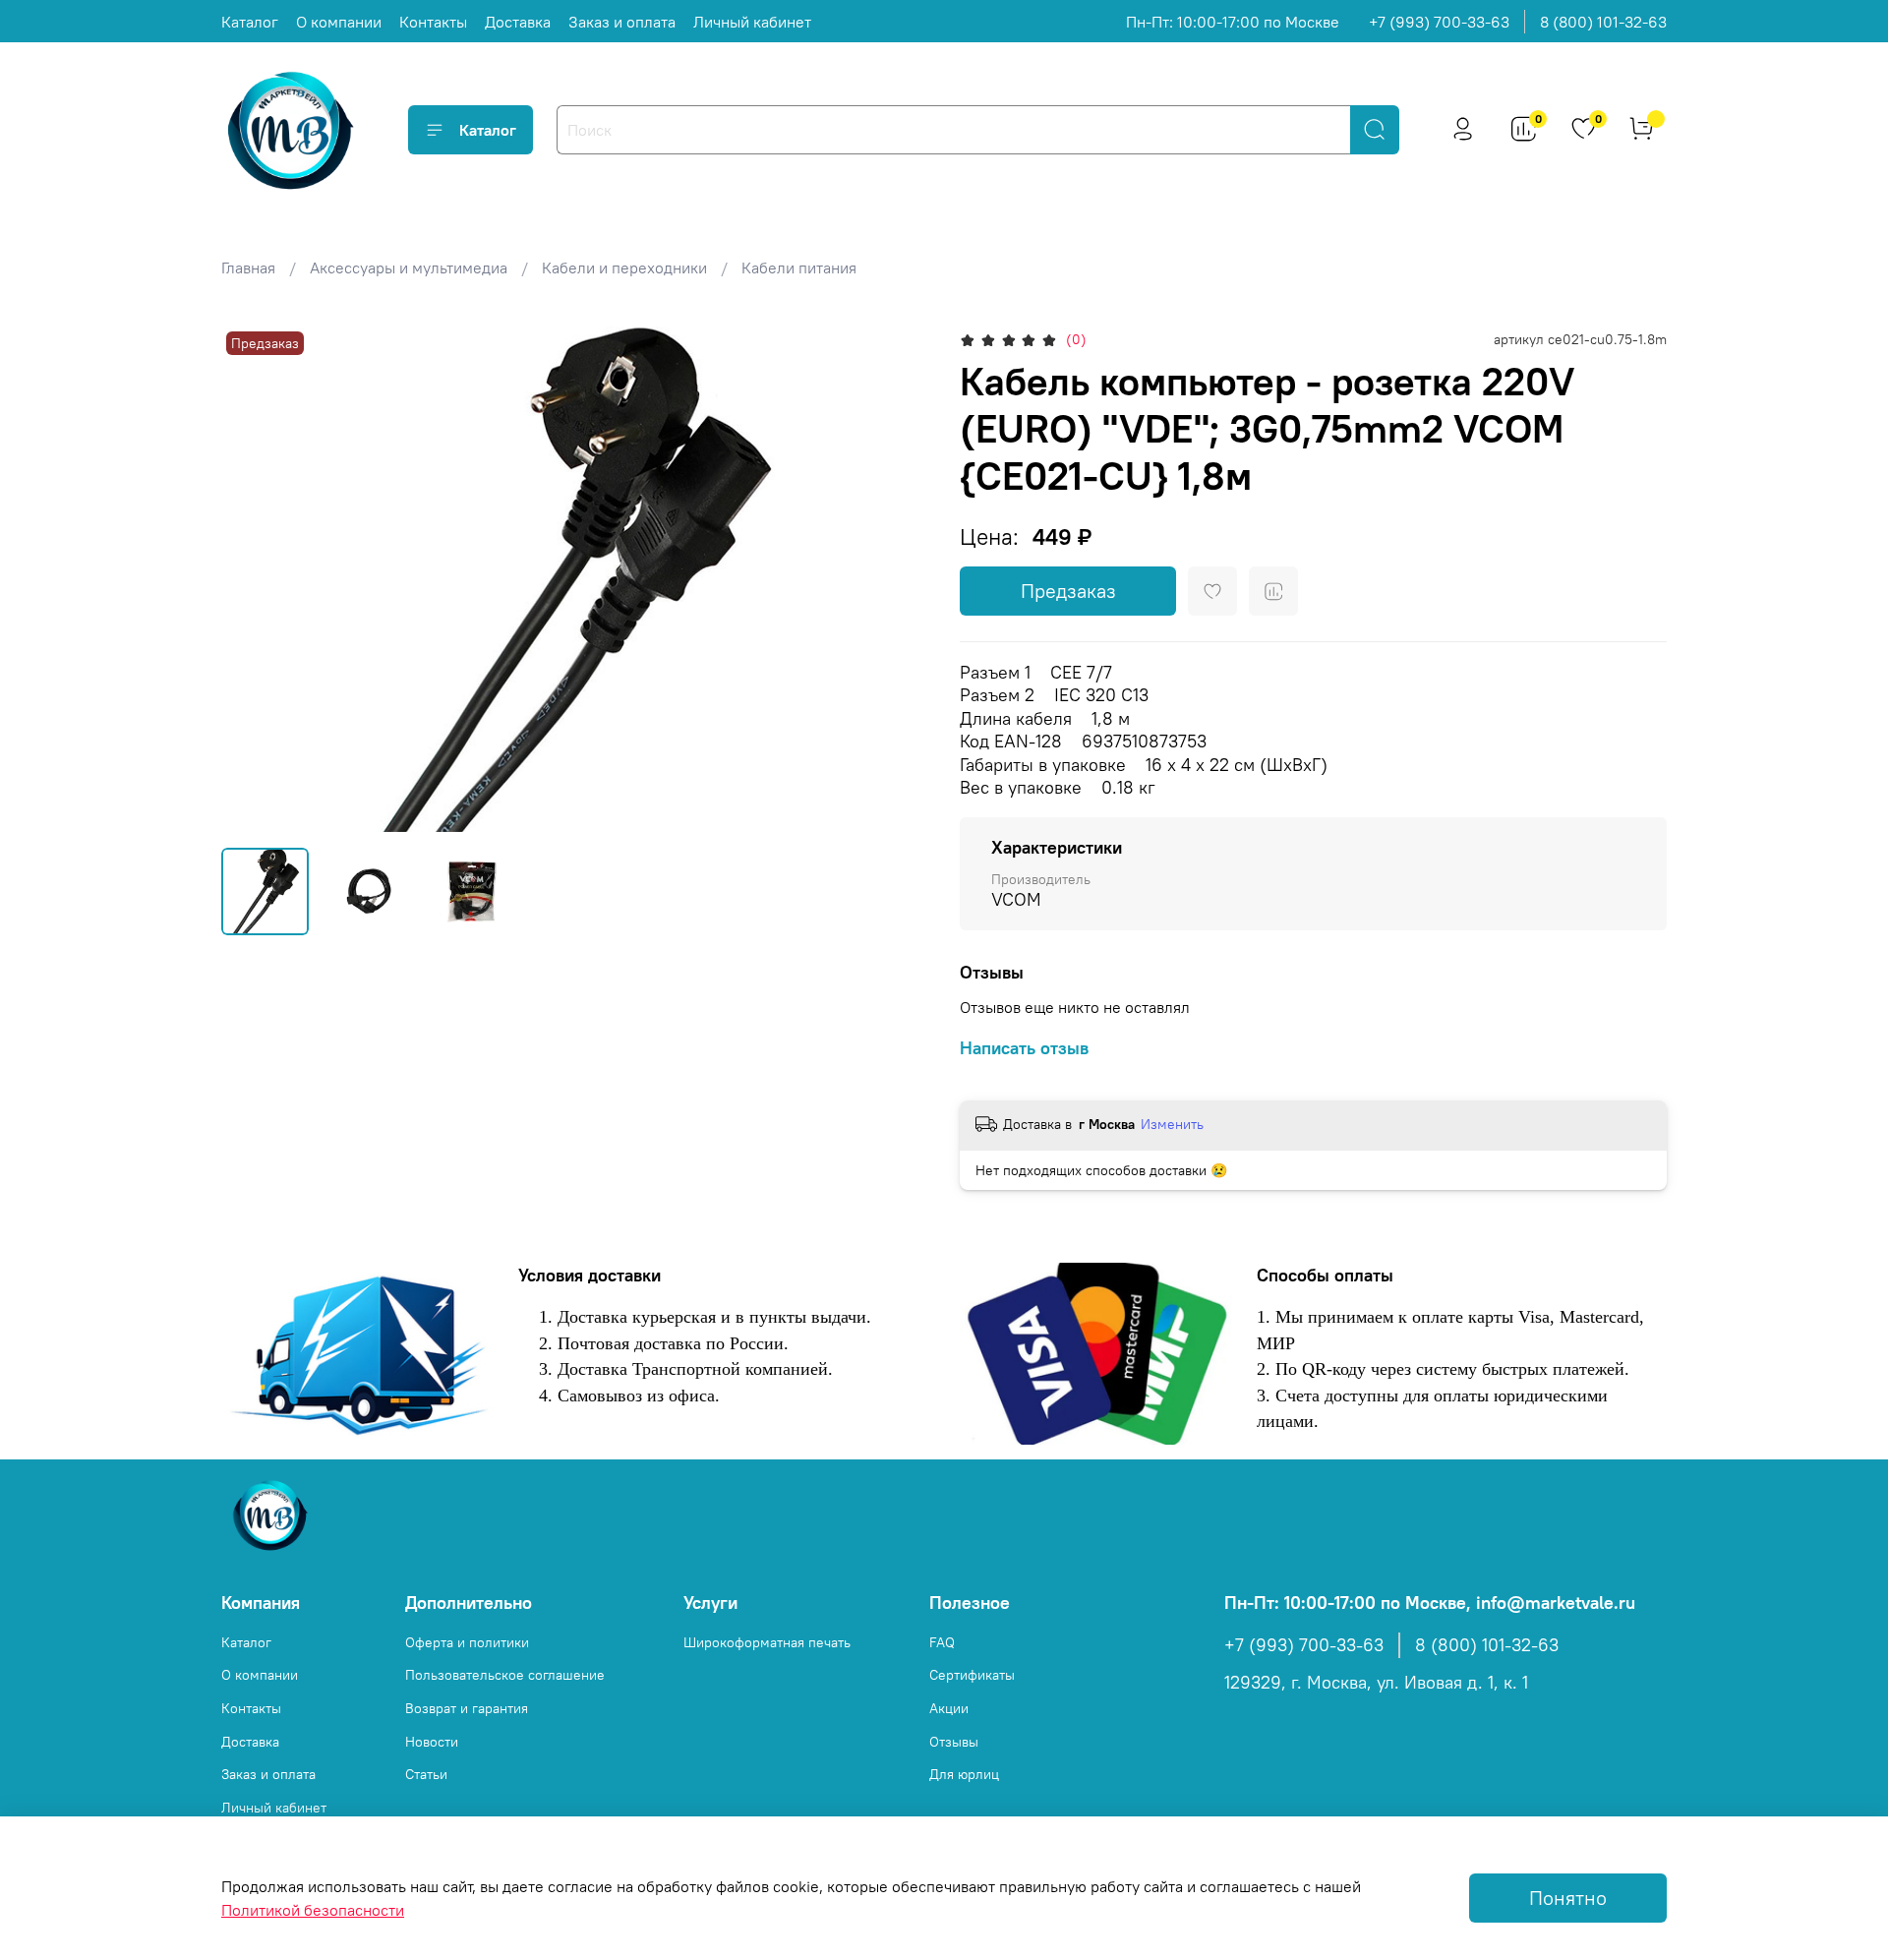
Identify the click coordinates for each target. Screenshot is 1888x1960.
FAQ (942, 1642)
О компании (339, 22)
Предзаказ (1068, 591)
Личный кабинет (752, 22)
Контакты (433, 22)
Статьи (426, 1774)
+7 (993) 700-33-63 (1439, 22)
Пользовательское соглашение (505, 1675)
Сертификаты (972, 1675)
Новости (432, 1742)
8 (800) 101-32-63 (1603, 22)
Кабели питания (799, 267)
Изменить (1172, 1124)
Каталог (250, 22)
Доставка (518, 22)
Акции (949, 1708)
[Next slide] (897, 579)
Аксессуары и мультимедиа (409, 267)
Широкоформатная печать (767, 1642)
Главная (248, 267)
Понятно (1568, 1898)
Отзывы (954, 1742)
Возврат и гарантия (467, 1708)
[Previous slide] (253, 579)
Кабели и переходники (624, 267)
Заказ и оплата (622, 22)
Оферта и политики (467, 1642)
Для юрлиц (964, 1774)
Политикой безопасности (313, 1910)
